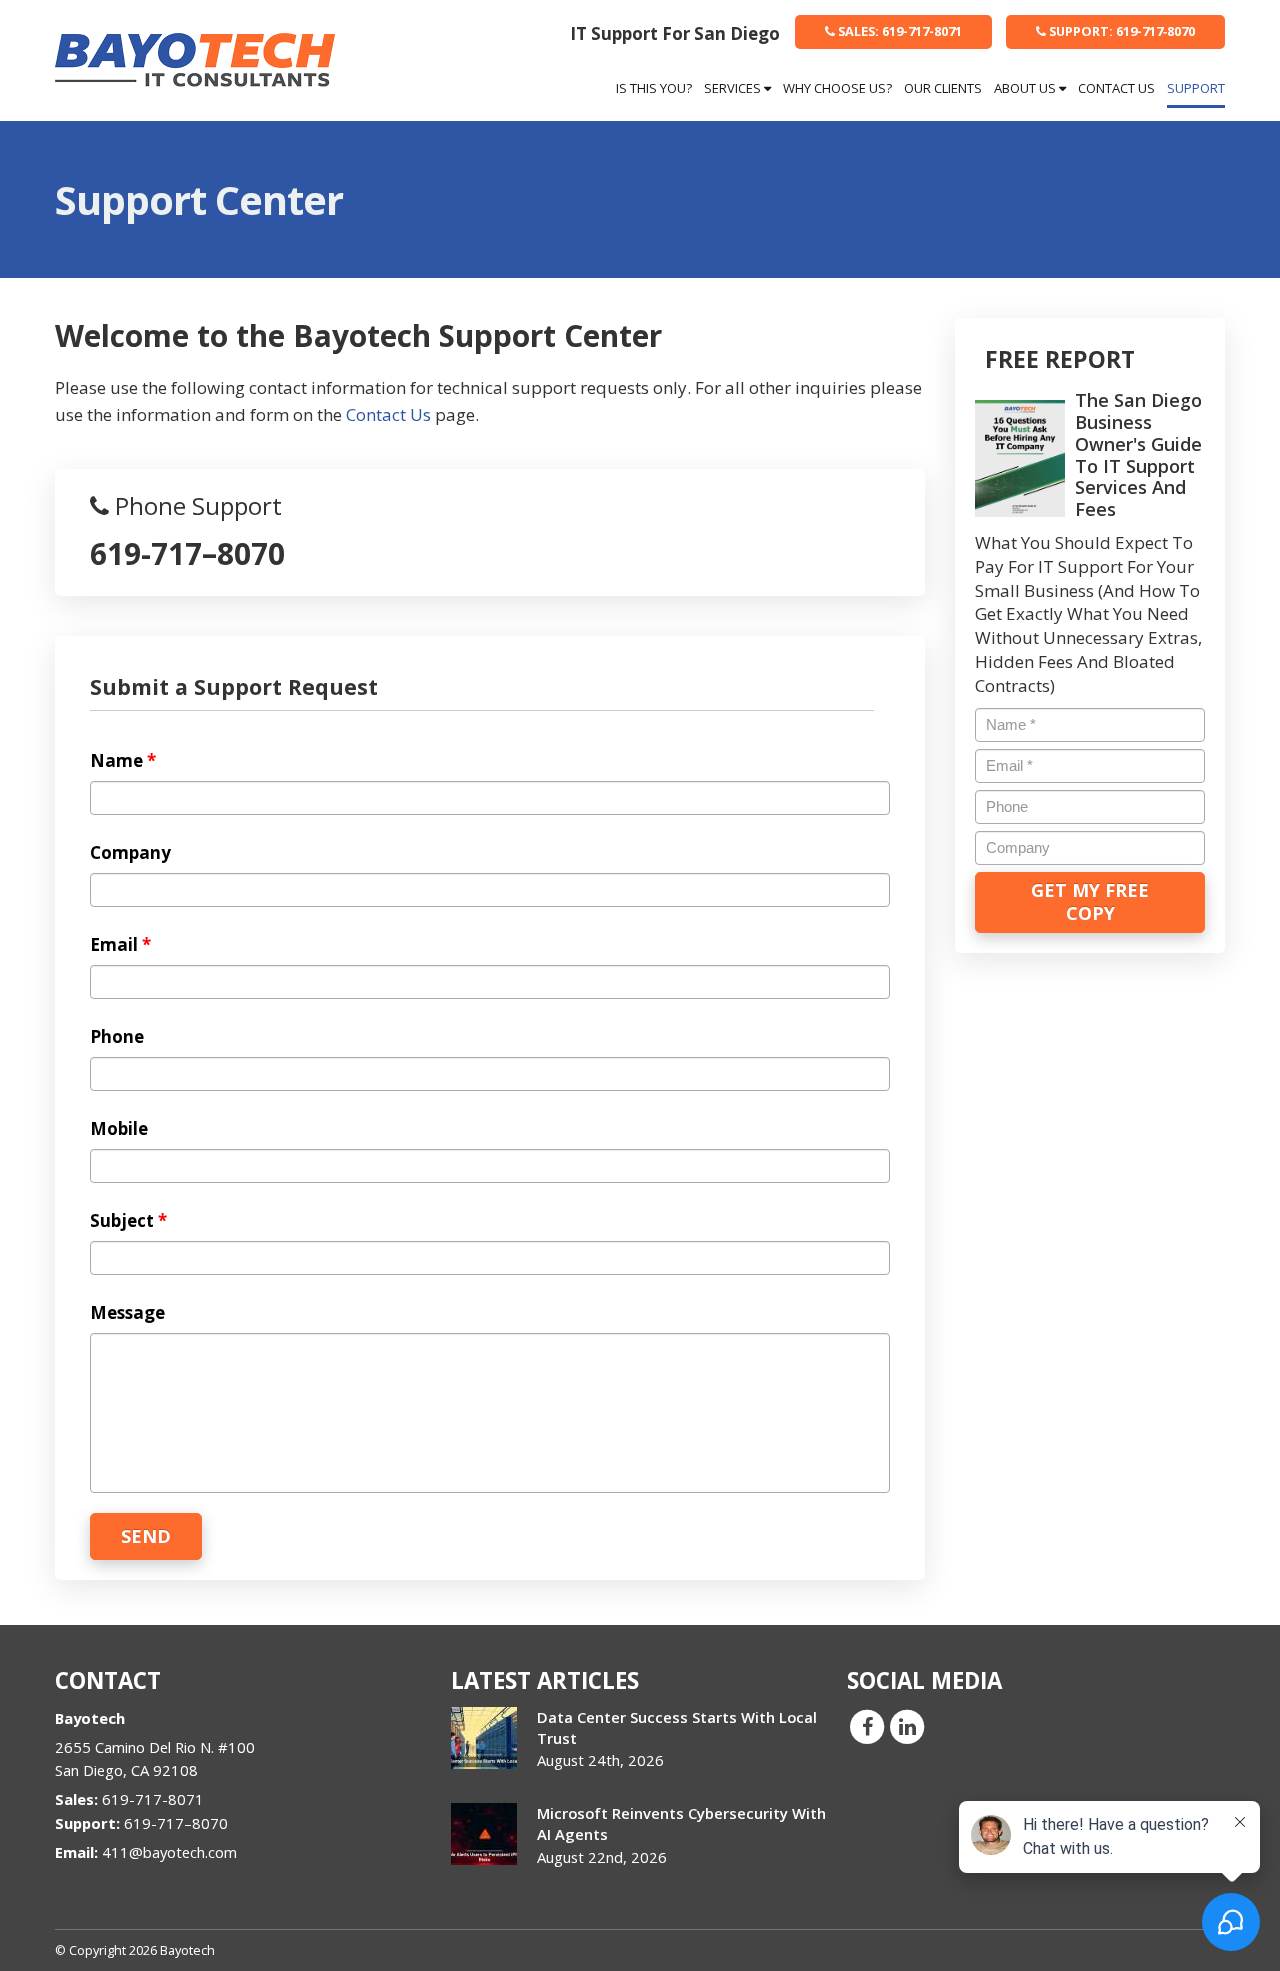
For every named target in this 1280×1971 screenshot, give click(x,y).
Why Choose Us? (837, 88)
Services (734, 88)
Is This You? (654, 88)
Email (120, 945)
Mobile (119, 1129)
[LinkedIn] (907, 1725)
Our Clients (943, 88)
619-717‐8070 (1122, 31)
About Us (1026, 88)
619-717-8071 (900, 31)
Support (1196, 88)
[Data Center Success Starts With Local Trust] (484, 1738)
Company (130, 853)
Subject (128, 1221)
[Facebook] (867, 1725)
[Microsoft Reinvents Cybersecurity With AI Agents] (484, 1834)
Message (127, 1313)
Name (123, 761)
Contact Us (1116, 88)
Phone (117, 1037)
